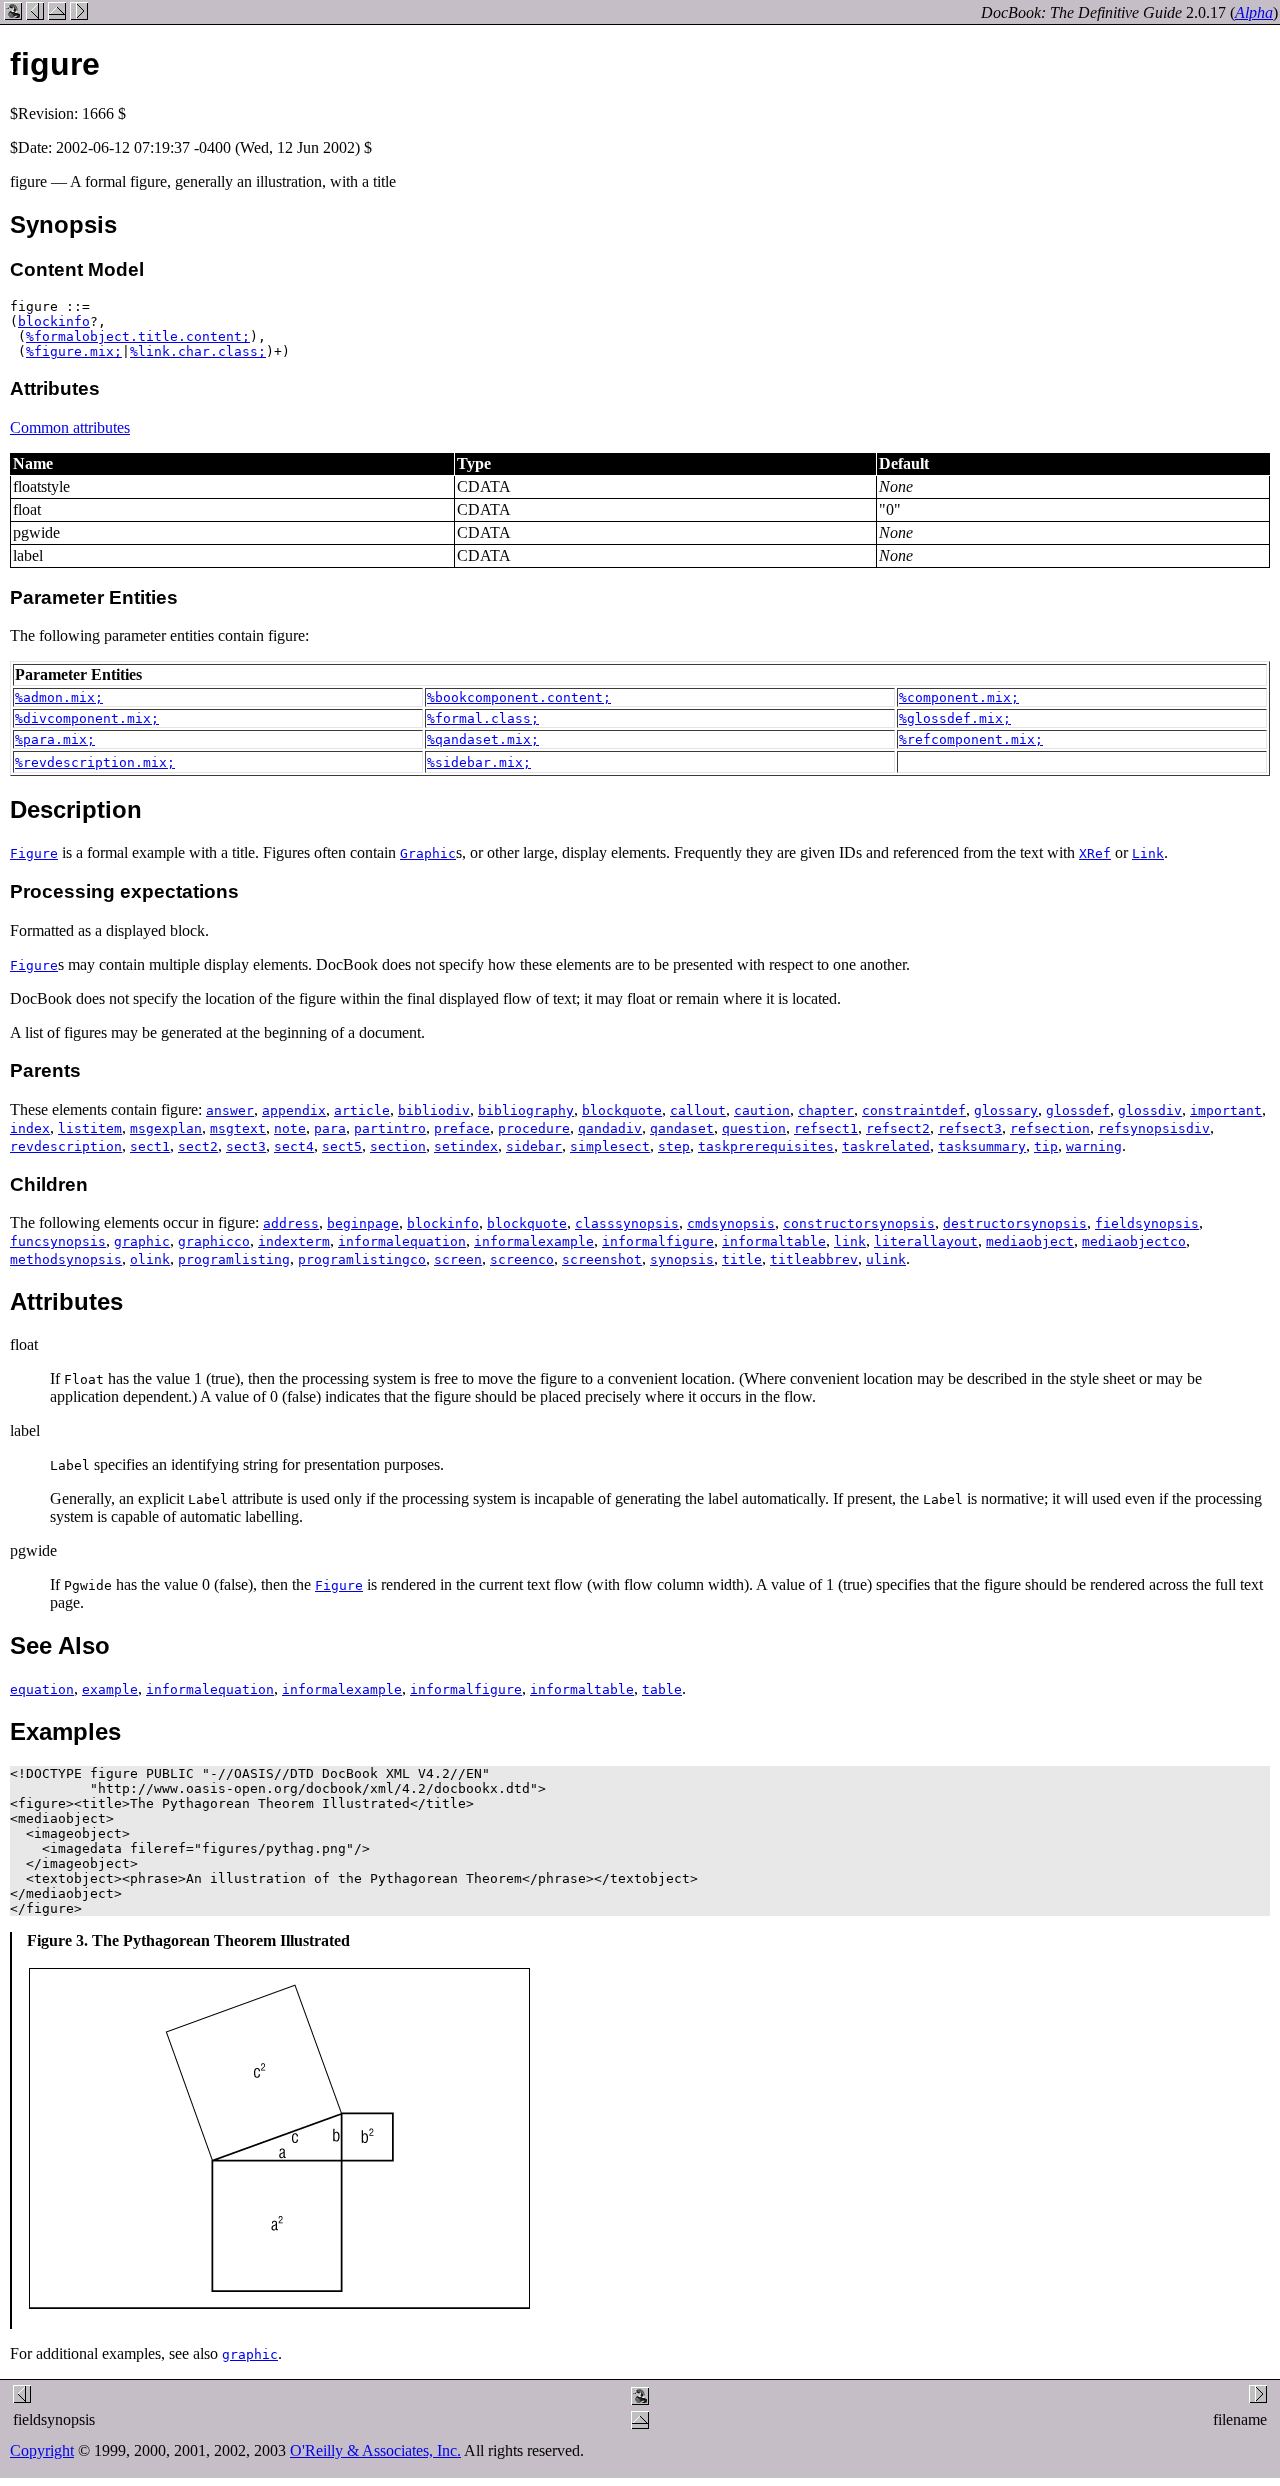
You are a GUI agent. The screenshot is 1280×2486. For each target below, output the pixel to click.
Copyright (42, 2450)
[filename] (79, 14)
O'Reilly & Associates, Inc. (375, 2450)
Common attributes (70, 427)
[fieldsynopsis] (35, 14)
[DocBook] (13, 14)
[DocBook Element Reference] (57, 14)
